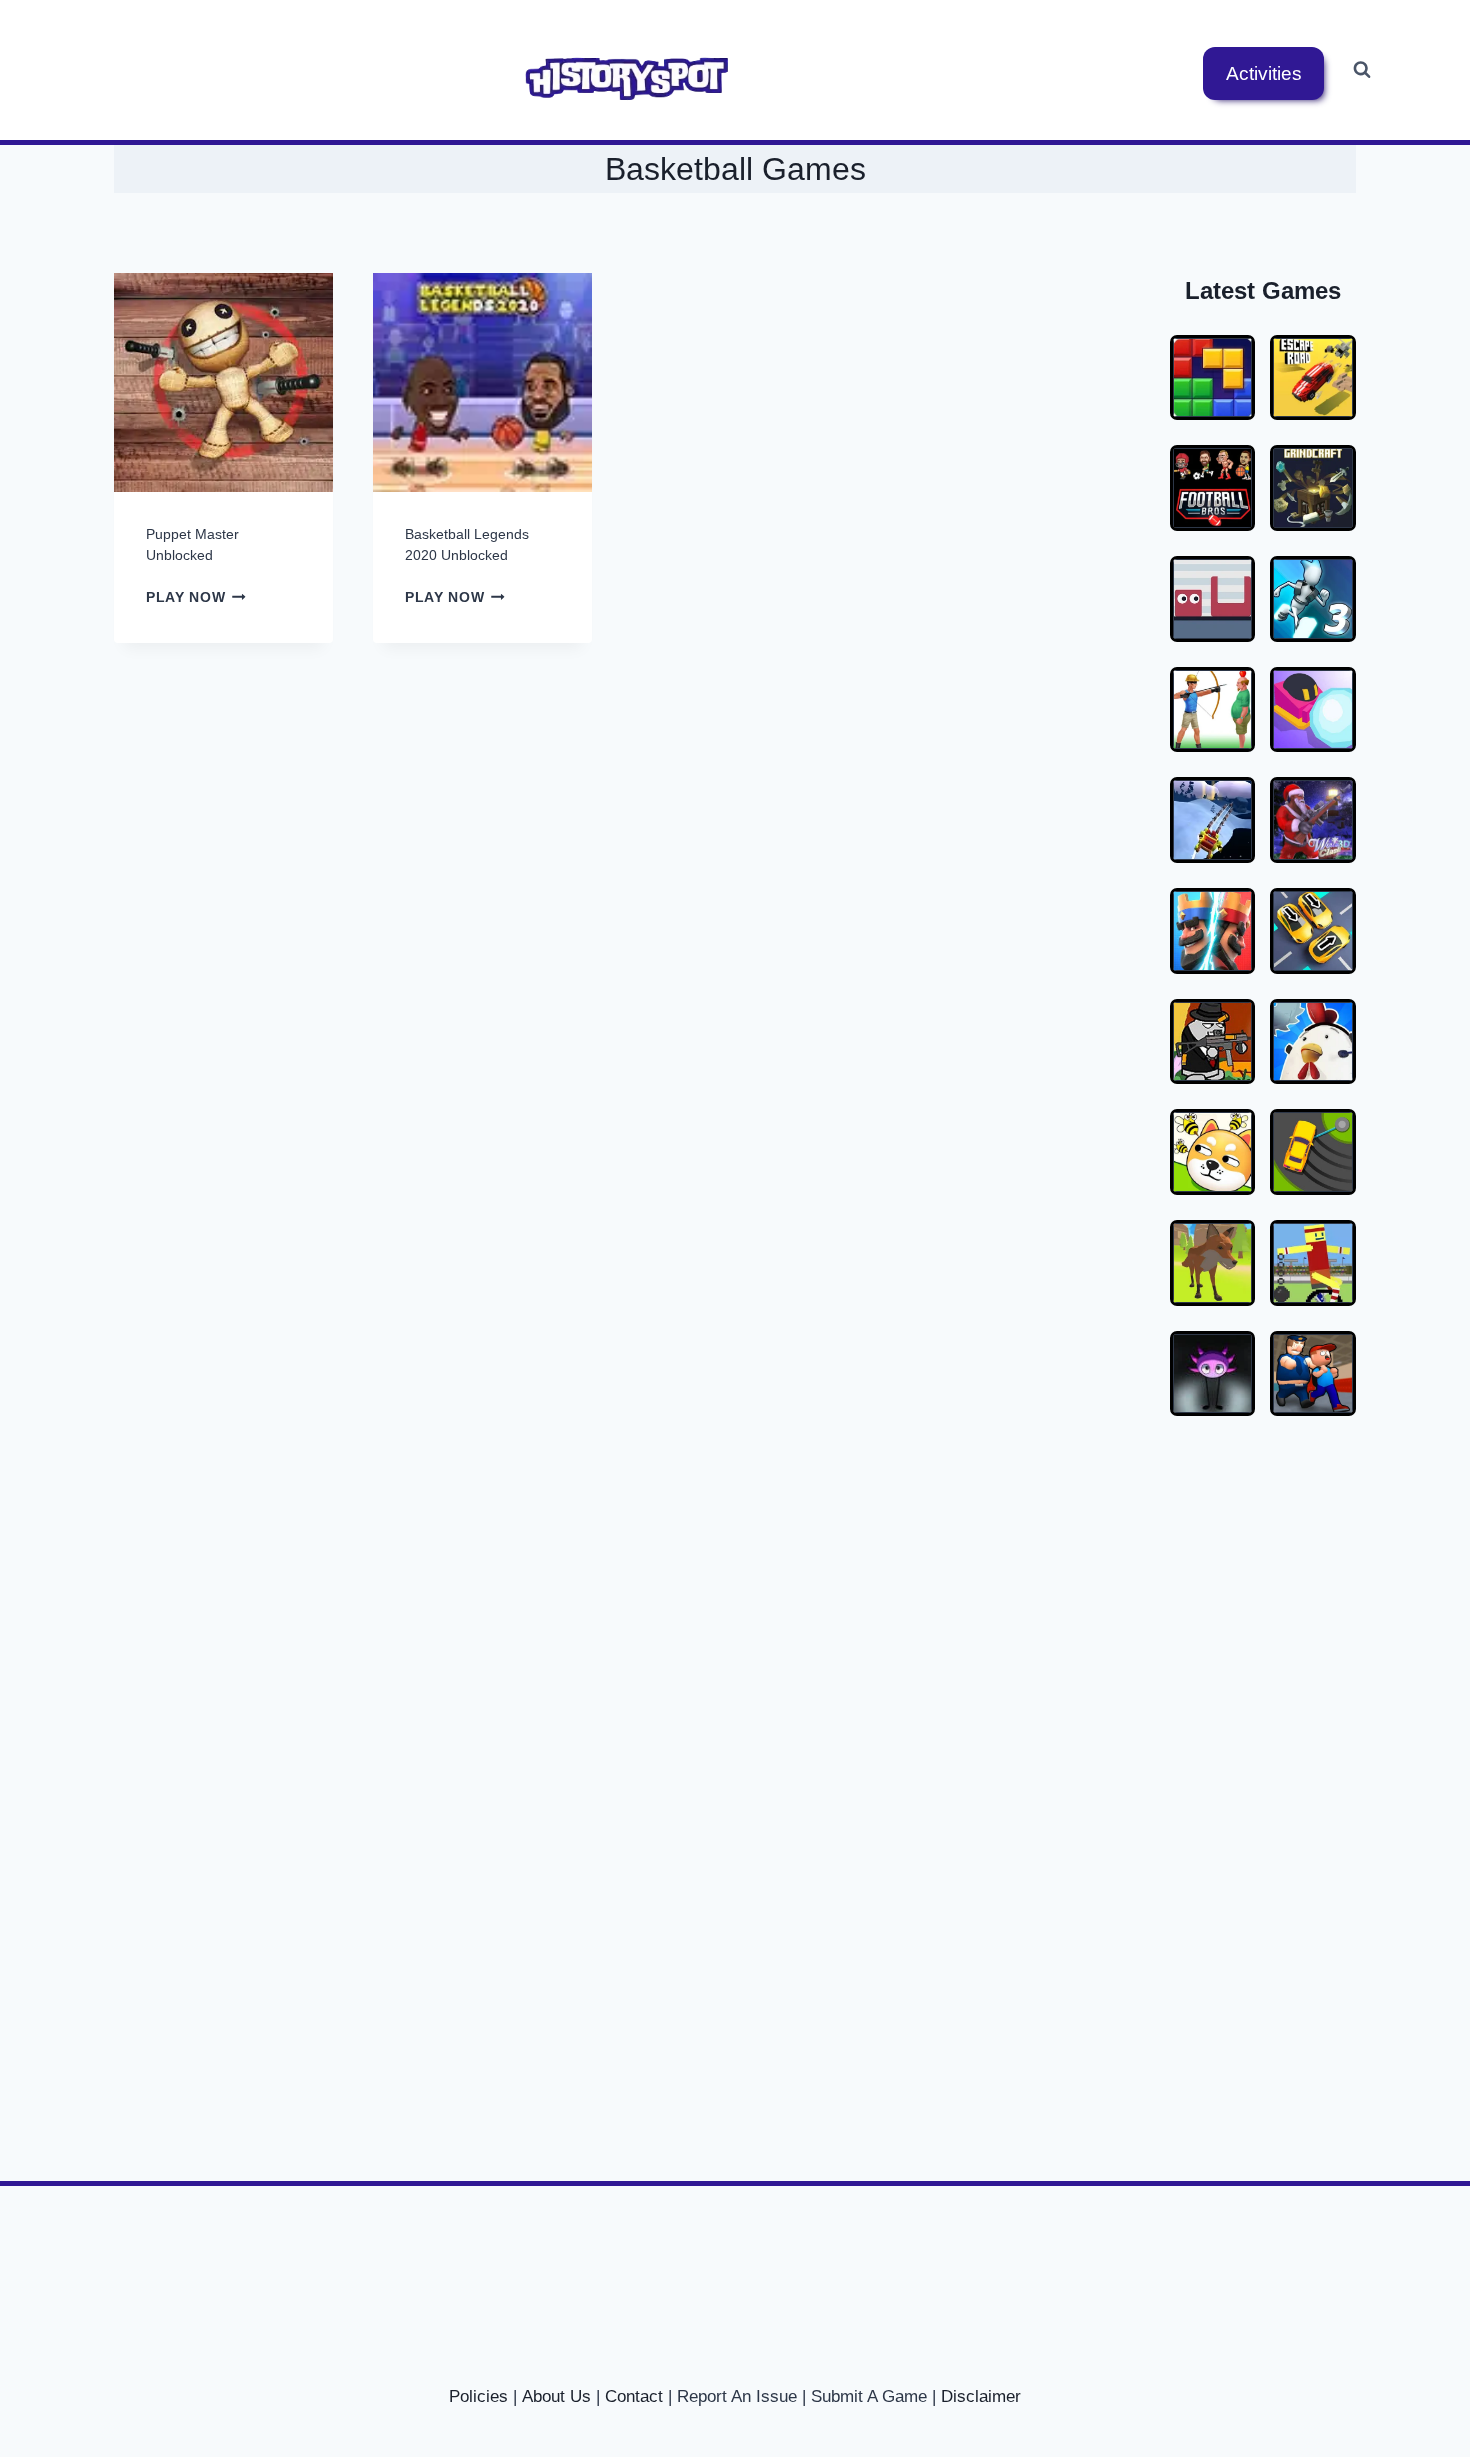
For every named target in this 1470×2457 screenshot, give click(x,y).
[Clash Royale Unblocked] (1213, 931)
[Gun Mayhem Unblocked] (1213, 1042)
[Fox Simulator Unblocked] (1213, 1263)
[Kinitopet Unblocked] (1213, 1374)
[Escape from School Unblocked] (1313, 1374)
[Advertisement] (1255, 1767)
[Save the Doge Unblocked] (1213, 1152)
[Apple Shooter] (1213, 710)
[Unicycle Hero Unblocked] (1313, 1263)
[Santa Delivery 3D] (1213, 820)
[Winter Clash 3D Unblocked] (1313, 820)
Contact (634, 2396)
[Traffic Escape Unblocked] (1313, 931)
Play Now (196, 597)
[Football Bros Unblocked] (1213, 488)
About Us (556, 2396)
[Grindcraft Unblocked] (1313, 488)
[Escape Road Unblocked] (1313, 378)
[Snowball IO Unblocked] (1313, 710)
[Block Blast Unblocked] (1213, 378)
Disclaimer (981, 2396)
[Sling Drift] (1313, 1152)
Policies (478, 2396)
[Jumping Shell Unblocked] (1213, 599)
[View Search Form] (1362, 70)
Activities (1264, 73)
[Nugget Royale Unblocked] (1313, 1042)
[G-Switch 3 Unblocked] (1313, 599)
